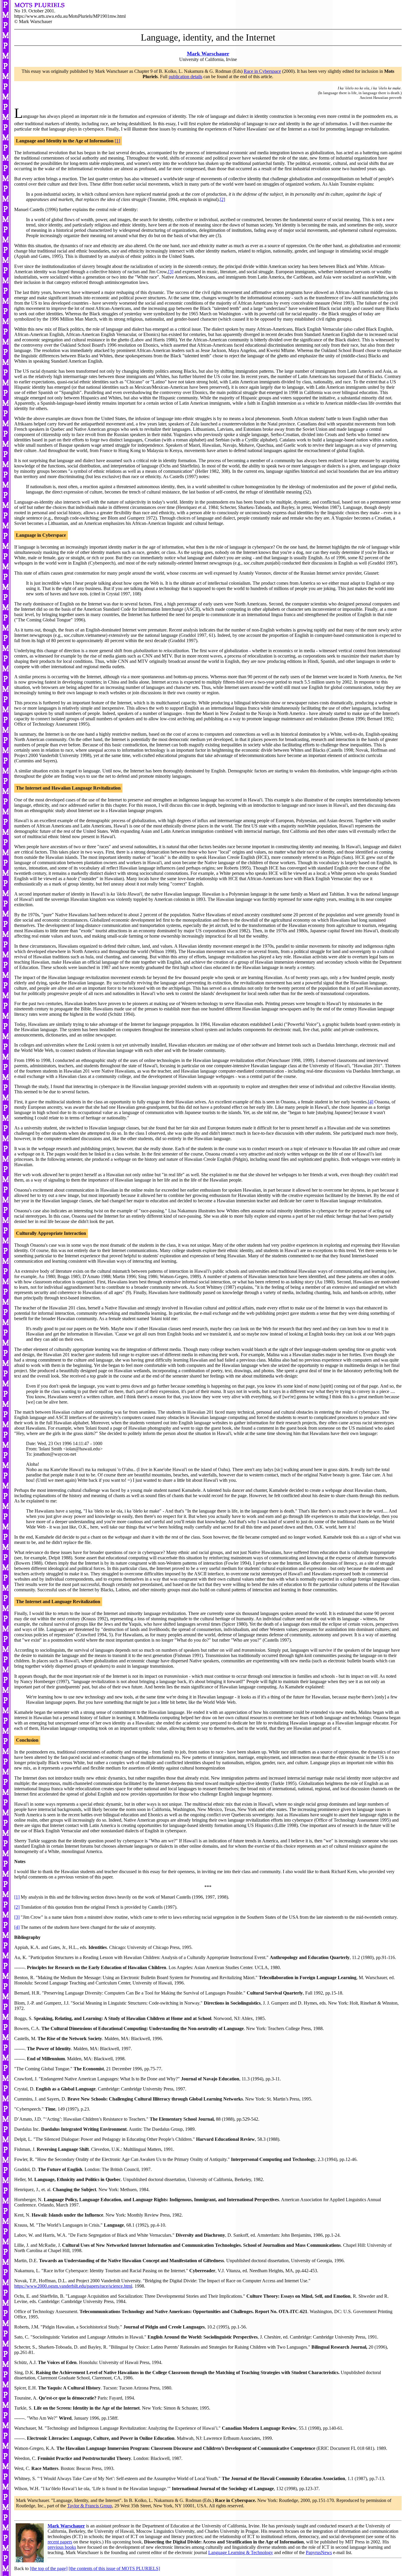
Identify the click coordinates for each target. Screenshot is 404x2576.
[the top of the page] (49, 2568)
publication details (185, 77)
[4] (371, 1102)
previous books (62, 2547)
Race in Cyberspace (262, 71)
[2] (222, 199)
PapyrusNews (319, 2552)
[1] (117, 141)
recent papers (60, 2542)
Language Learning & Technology (241, 2552)
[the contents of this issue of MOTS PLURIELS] (114, 2568)
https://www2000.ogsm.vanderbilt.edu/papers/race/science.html (73, 2286)
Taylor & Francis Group (90, 2506)
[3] (171, 272)
